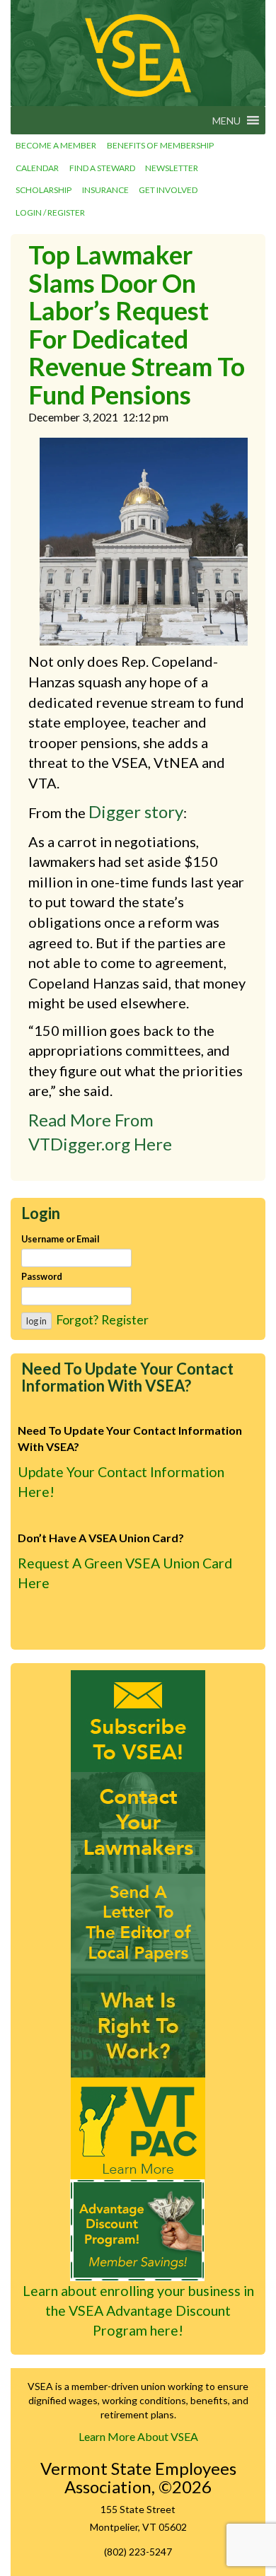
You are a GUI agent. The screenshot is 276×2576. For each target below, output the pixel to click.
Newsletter (172, 168)
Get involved (168, 190)
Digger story (136, 811)
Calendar (37, 168)
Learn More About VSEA (138, 2436)
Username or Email (61, 1239)
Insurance (105, 190)
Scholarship (44, 190)
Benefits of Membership (160, 145)
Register (125, 1319)
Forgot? (77, 1319)
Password (42, 1276)
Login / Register (50, 212)
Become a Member (56, 145)
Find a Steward (102, 168)
